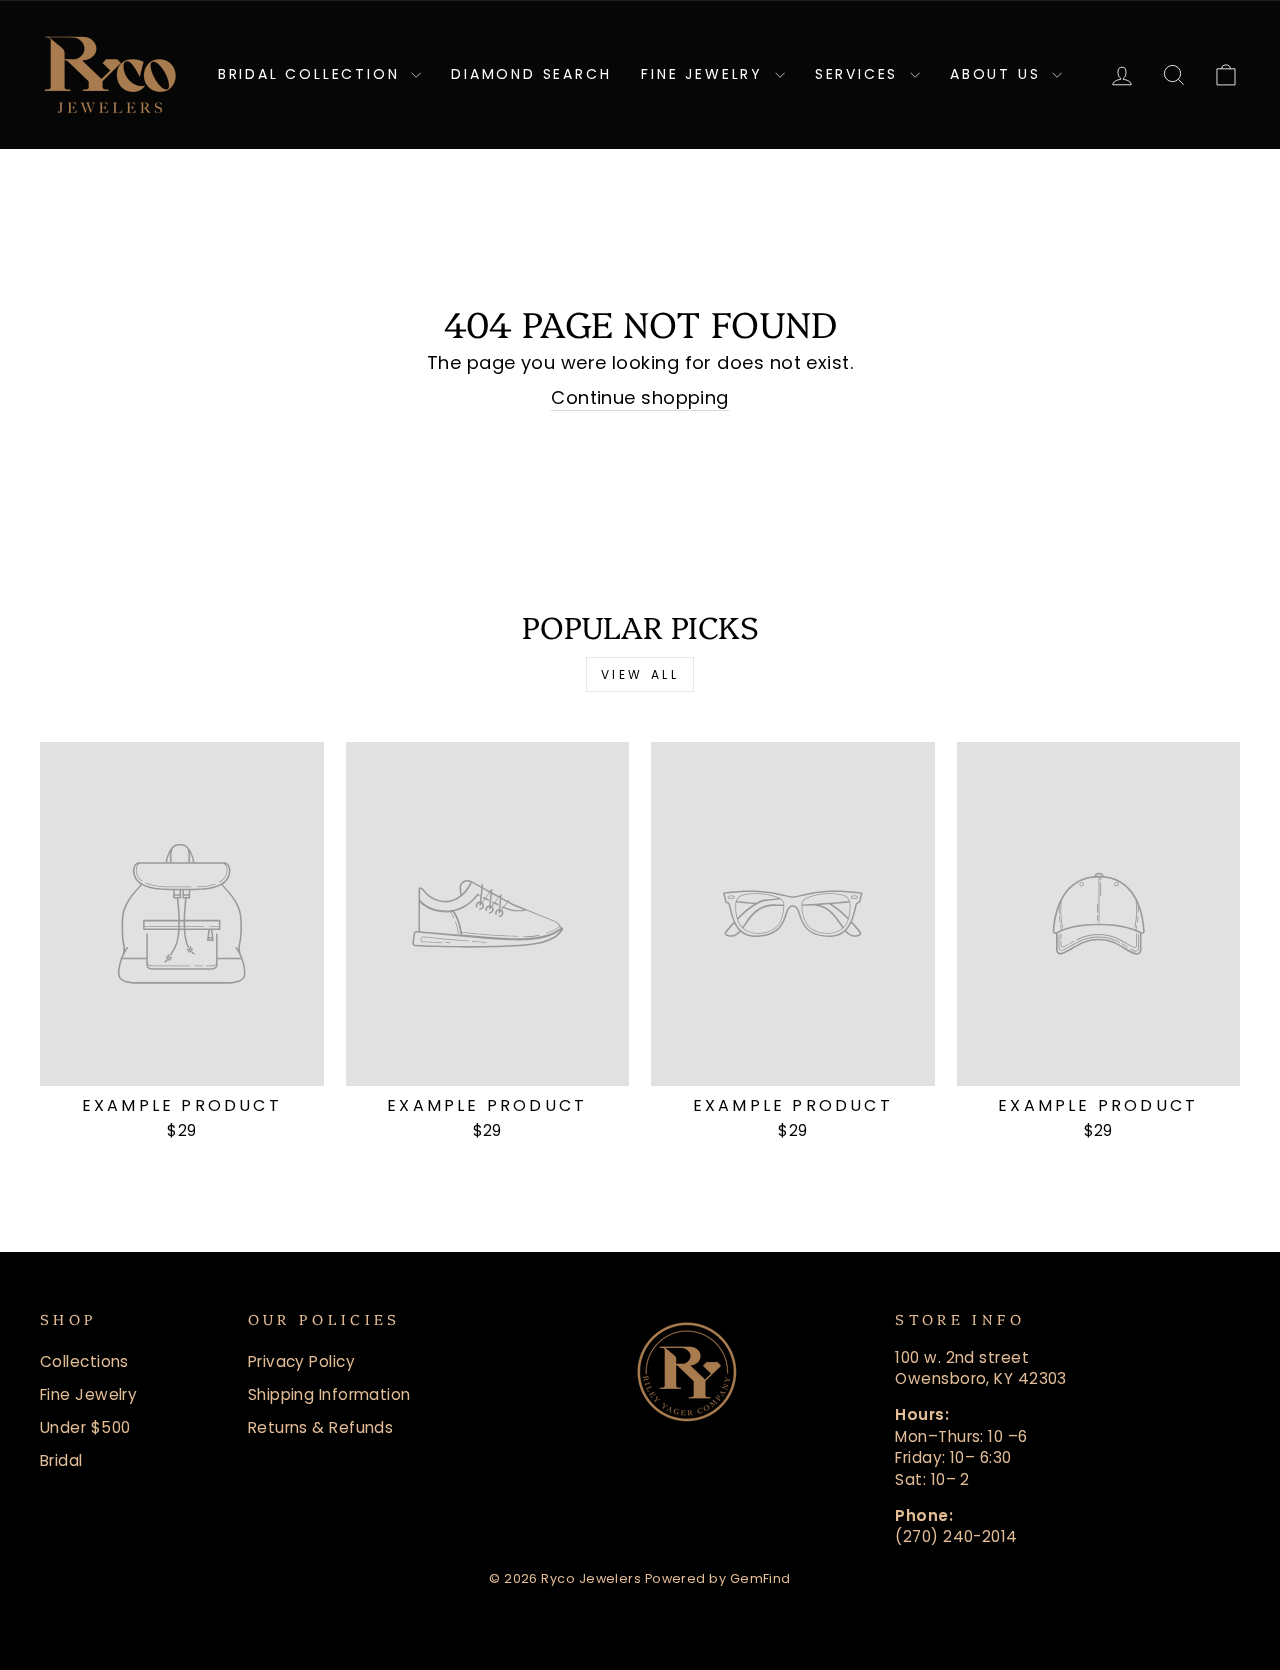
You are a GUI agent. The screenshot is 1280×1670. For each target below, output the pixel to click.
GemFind (760, 1578)
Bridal (61, 1460)
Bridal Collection (312, 74)
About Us (998, 74)
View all (640, 674)
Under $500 (85, 1427)
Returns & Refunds (321, 1427)
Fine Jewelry (705, 74)
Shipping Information (329, 1394)
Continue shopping (640, 397)
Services (860, 74)
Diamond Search (531, 74)
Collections (84, 1361)
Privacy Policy (301, 1361)
